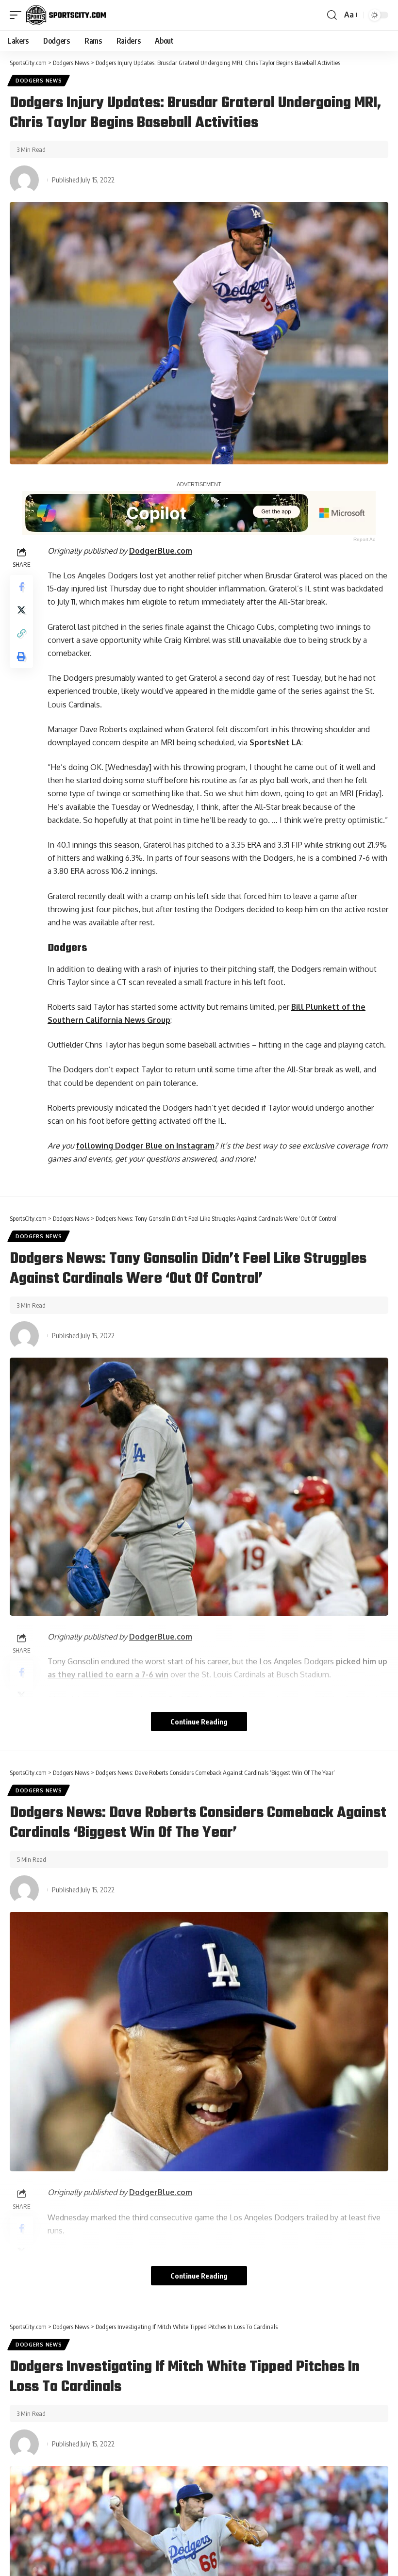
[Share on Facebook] (21, 587)
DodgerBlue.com (161, 551)
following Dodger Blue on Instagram (145, 1146)
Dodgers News (39, 81)
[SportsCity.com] (66, 15)
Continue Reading (199, 1722)
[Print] (21, 656)
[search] (332, 15)
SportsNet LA (275, 742)
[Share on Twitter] (21, 610)
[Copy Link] (21, 633)
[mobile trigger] (18, 15)
